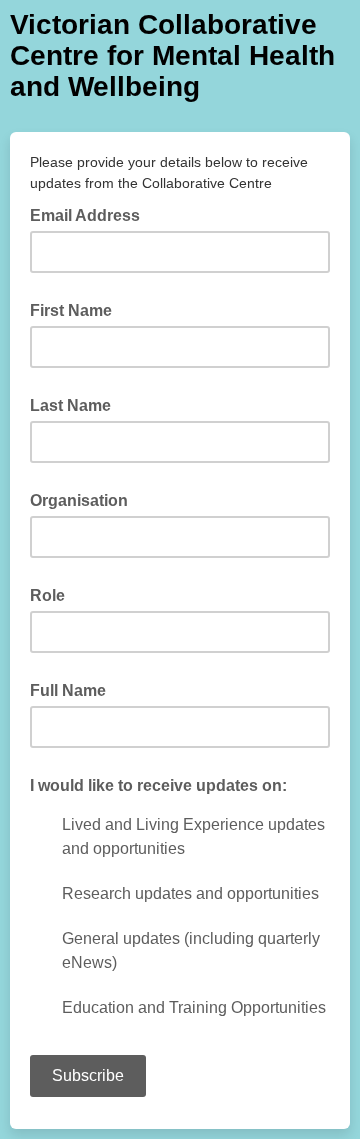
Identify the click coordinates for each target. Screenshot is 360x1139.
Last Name (70, 405)
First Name (71, 310)
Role (47, 595)
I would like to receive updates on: (158, 785)
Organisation (79, 500)
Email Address (91, 214)
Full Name (68, 690)
